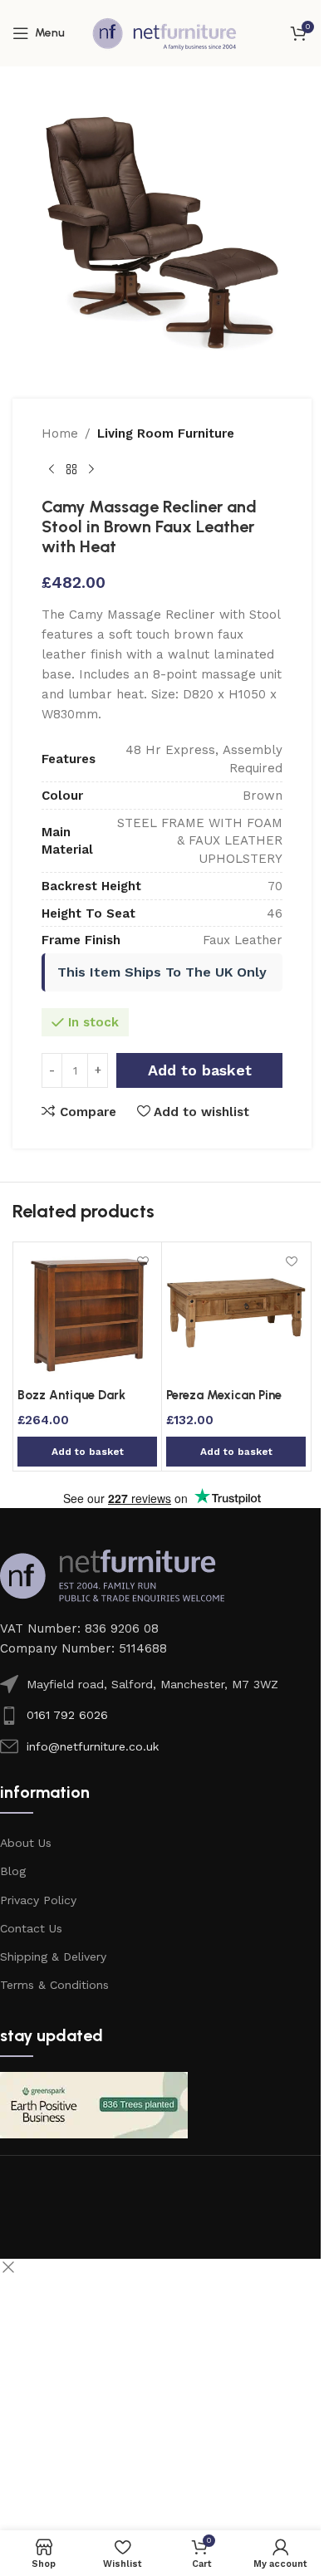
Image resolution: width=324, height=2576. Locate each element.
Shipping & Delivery (53, 1956)
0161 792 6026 (67, 1715)
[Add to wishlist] (142, 1261)
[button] (87, 1452)
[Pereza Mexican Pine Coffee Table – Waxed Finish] (236, 1313)
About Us (26, 1843)
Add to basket (200, 1070)
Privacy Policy (38, 1900)
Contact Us (31, 1928)
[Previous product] (52, 470)
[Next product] (91, 470)
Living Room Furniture (166, 433)
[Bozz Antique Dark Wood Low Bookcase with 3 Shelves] (87, 1313)
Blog (13, 1871)
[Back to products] (71, 470)
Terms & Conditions (54, 1985)
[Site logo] (164, 32)
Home (60, 433)
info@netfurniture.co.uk (93, 1746)
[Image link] (112, 1574)
